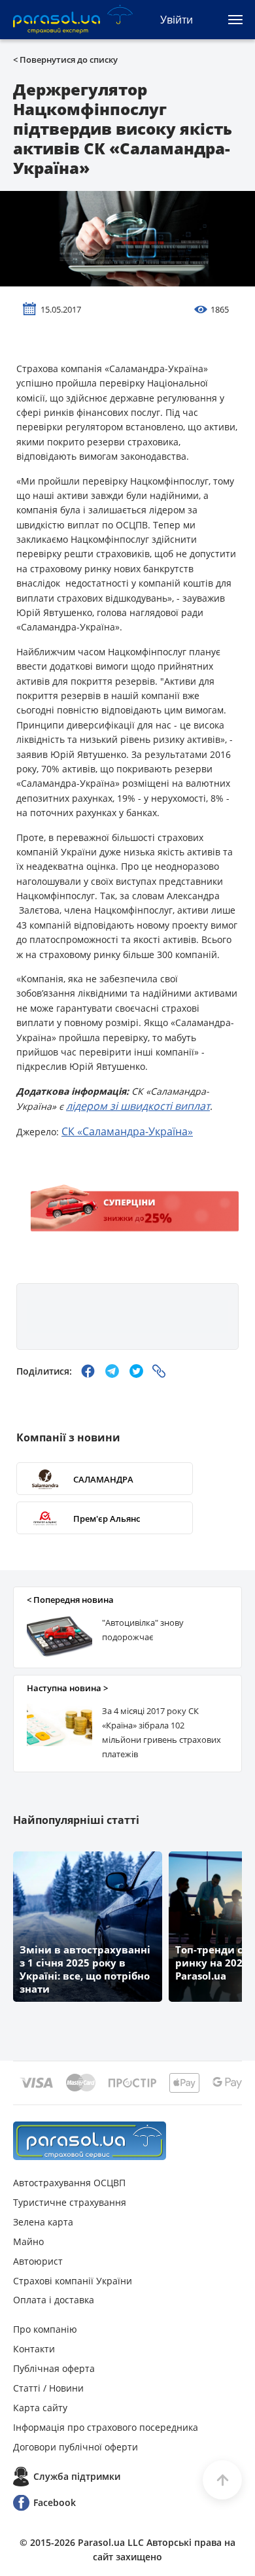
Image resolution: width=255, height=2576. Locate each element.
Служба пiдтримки (77, 2476)
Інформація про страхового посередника (106, 2427)
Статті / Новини (48, 2388)
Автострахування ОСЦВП (69, 2183)
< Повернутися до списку (65, 60)
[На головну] (90, 2141)
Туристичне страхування (70, 2202)
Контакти (34, 2349)
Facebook (55, 2502)
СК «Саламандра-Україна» (127, 1131)
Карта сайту (40, 2408)
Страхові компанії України (73, 2281)
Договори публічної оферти (76, 2447)
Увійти (177, 20)
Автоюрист (38, 2261)
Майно (28, 2241)
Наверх (222, 2480)
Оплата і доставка (54, 2300)
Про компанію (45, 2329)
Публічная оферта (54, 2368)
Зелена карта (43, 2222)
